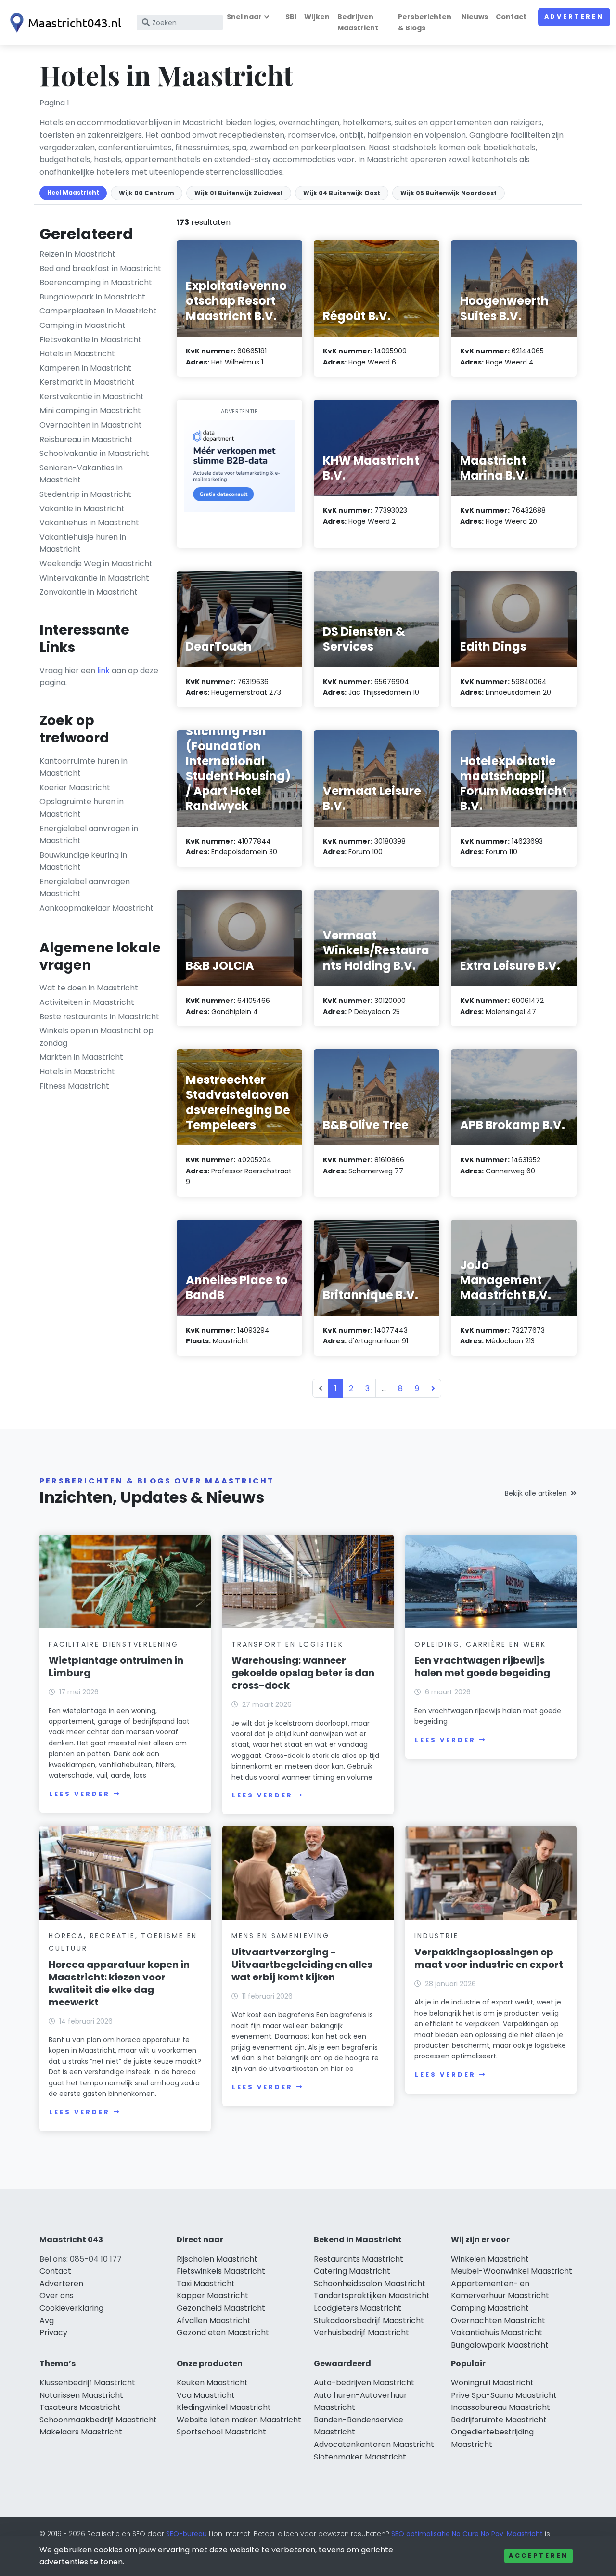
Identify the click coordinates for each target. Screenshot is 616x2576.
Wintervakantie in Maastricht (94, 578)
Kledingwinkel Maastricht (224, 2407)
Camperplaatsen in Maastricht (98, 311)
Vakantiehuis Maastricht (497, 2333)
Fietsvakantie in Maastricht (90, 340)
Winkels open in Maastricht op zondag (96, 1037)
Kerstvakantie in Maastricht (92, 397)
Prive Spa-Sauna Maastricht (504, 2395)
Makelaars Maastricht (81, 2432)
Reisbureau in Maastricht (86, 439)
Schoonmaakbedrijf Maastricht (98, 2420)
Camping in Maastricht (83, 325)
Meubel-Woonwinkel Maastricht (512, 2271)
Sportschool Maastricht (221, 2432)
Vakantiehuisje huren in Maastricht (83, 543)
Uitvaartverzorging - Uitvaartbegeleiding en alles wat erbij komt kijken (302, 1965)
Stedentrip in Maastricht (85, 494)
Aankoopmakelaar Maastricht (96, 908)
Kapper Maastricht (212, 2296)
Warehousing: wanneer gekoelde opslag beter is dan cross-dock (303, 1673)
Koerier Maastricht (75, 787)
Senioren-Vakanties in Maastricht (81, 474)
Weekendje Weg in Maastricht (96, 564)
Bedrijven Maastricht (358, 22)
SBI (291, 17)
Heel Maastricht (73, 192)
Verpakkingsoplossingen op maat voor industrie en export (489, 1958)
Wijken (317, 17)
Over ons (57, 2296)
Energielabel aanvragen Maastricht (85, 888)
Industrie (436, 1936)
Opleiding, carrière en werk (480, 1644)
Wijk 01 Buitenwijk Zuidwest (239, 193)
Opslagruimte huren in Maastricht (82, 808)
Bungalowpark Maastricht (500, 2345)
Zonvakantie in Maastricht (89, 592)
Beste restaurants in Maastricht (99, 1017)
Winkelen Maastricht (490, 2259)
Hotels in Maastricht (77, 354)
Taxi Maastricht (206, 2283)
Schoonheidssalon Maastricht (370, 2283)
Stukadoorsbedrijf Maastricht (369, 2321)
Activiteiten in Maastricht (87, 1002)
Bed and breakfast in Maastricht (100, 268)
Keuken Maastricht (212, 2383)
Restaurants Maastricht (359, 2259)
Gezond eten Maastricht (223, 2333)
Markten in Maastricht (81, 1057)
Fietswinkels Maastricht (221, 2271)
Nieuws (475, 17)
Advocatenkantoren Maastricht (374, 2444)
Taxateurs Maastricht (80, 2407)
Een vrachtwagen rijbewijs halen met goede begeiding (482, 1666)
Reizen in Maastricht (77, 254)
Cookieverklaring (71, 2308)
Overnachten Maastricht (498, 2321)
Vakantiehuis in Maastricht (89, 523)
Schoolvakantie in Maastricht (94, 453)
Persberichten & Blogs (425, 22)
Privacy (53, 2333)
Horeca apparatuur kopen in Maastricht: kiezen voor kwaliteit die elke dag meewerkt (119, 1983)
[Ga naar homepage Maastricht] (64, 23)
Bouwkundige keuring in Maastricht (83, 861)
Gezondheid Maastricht (221, 2308)
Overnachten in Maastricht (91, 425)
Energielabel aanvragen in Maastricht (89, 835)
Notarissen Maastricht (81, 2395)
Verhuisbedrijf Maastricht (361, 2333)
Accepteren (539, 2556)
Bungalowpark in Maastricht (92, 297)
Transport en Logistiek (288, 1644)
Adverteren (574, 17)
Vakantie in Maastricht (82, 509)
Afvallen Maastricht (214, 2321)
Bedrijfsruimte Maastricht (499, 2420)
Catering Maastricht (352, 2271)
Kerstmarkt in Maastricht (87, 382)
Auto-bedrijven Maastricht (364, 2383)
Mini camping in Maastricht (90, 410)
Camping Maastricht (490, 2308)
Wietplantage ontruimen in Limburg (116, 1666)
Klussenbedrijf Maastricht (87, 2383)
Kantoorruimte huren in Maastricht (83, 767)
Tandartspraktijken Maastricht (372, 2296)
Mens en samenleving (280, 1936)
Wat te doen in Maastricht (89, 988)
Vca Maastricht (206, 2395)
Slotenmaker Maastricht (360, 2457)
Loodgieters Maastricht (358, 2308)
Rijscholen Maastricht (217, 2259)
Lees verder (79, 1794)
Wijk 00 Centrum (147, 193)
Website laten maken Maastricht (239, 2420)
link (103, 670)
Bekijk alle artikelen (536, 1493)
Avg (47, 2321)
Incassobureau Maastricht (500, 2407)
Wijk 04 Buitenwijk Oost (342, 193)
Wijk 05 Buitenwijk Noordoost (449, 193)
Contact (511, 17)
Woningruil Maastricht (492, 2383)
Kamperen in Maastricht (85, 368)
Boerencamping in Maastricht (96, 282)
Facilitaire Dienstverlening (114, 1644)
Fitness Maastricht (74, 1086)
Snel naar (244, 17)
